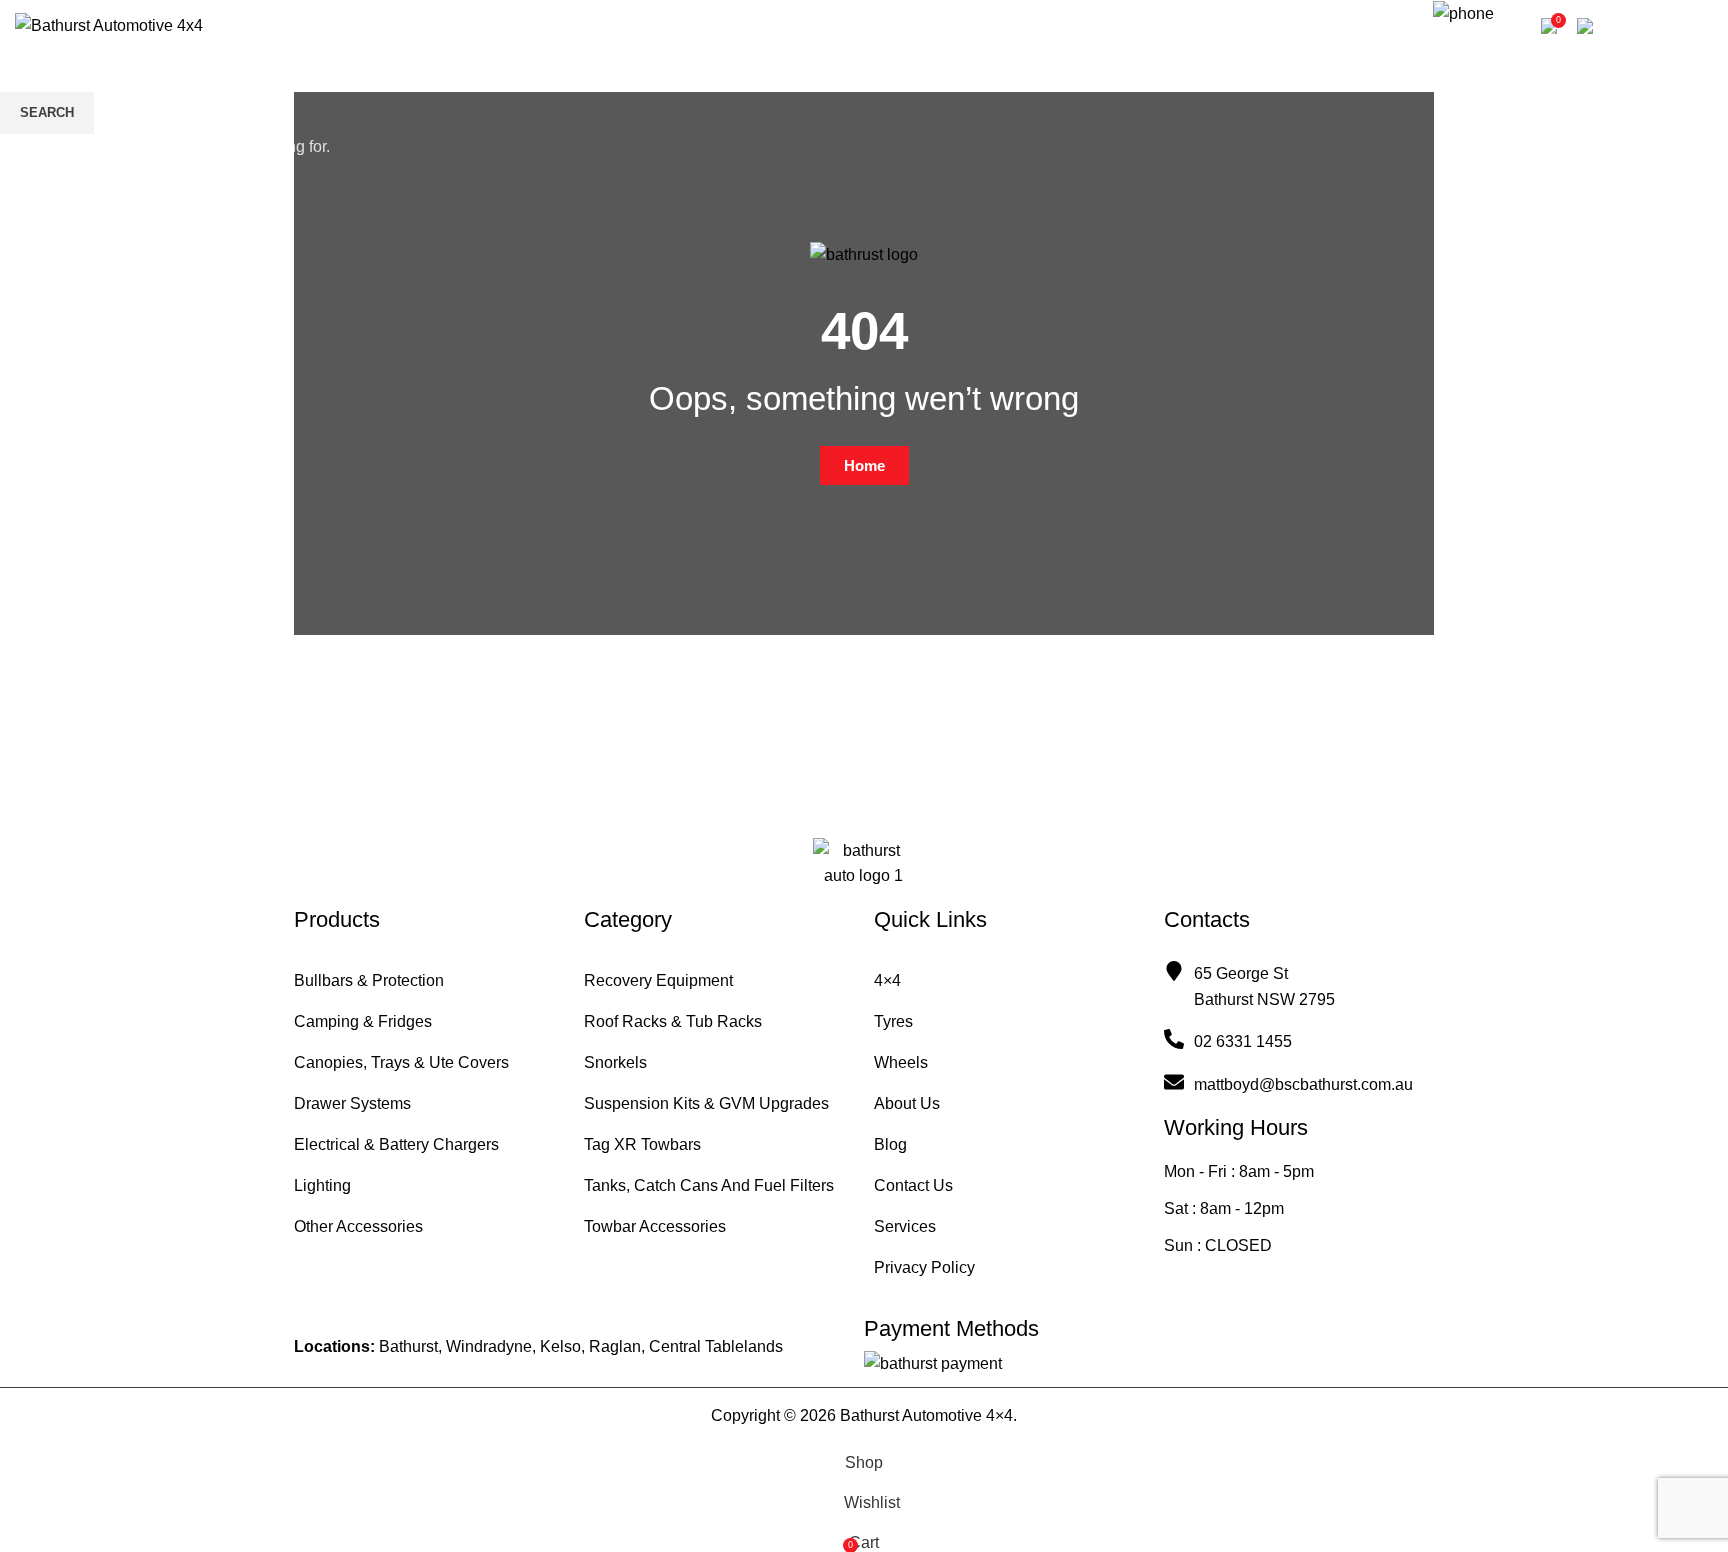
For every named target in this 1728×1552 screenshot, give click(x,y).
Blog (890, 1144)
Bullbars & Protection (369, 980)
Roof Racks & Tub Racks (673, 1021)
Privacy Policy (924, 1267)
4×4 (887, 980)
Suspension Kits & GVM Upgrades (706, 1103)
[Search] (1407, 26)
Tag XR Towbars (642, 1144)
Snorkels (615, 1062)
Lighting (322, 1185)
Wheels (901, 1062)
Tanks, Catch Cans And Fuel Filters (709, 1185)
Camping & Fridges (363, 1021)
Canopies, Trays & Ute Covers (401, 1062)
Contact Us (913, 1185)
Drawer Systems (352, 1103)
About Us (907, 1103)
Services (905, 1226)
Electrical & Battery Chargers (396, 1144)
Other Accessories (358, 1226)
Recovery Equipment (658, 980)
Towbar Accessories (655, 1226)
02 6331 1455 (1477, 43)
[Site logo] (109, 24)
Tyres (893, 1021)
